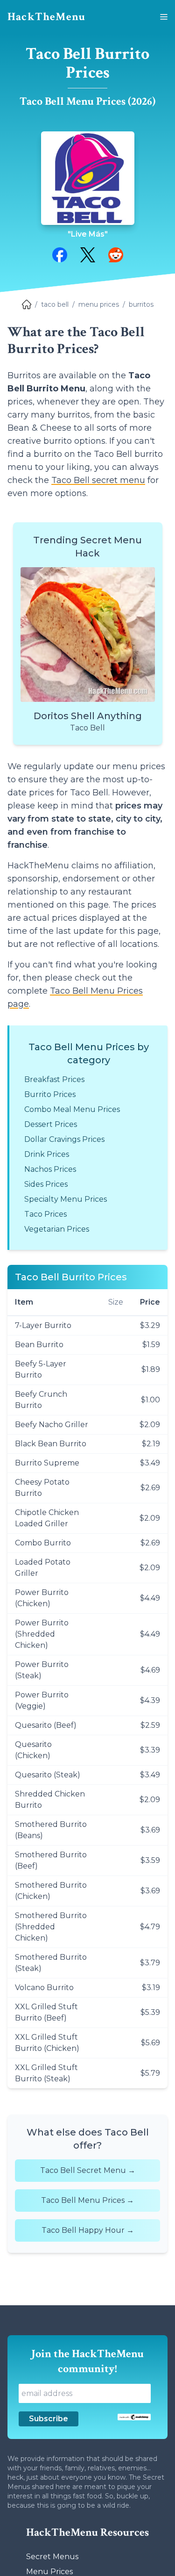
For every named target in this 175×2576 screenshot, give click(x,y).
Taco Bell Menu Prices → (87, 2200)
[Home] (27, 304)
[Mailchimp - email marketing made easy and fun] (134, 2417)
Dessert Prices (51, 1124)
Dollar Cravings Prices (64, 1139)
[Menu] (164, 17)
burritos (141, 304)
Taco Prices (45, 1214)
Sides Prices (46, 1184)
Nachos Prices (50, 1169)
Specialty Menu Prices (66, 1199)
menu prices (99, 304)
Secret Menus (52, 2557)
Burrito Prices (50, 1094)
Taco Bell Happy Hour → (88, 2230)
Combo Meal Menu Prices (72, 1109)
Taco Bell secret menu (98, 480)
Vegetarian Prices (57, 1229)
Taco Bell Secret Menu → (88, 2170)
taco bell (55, 304)
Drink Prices (47, 1154)
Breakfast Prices (54, 1079)
